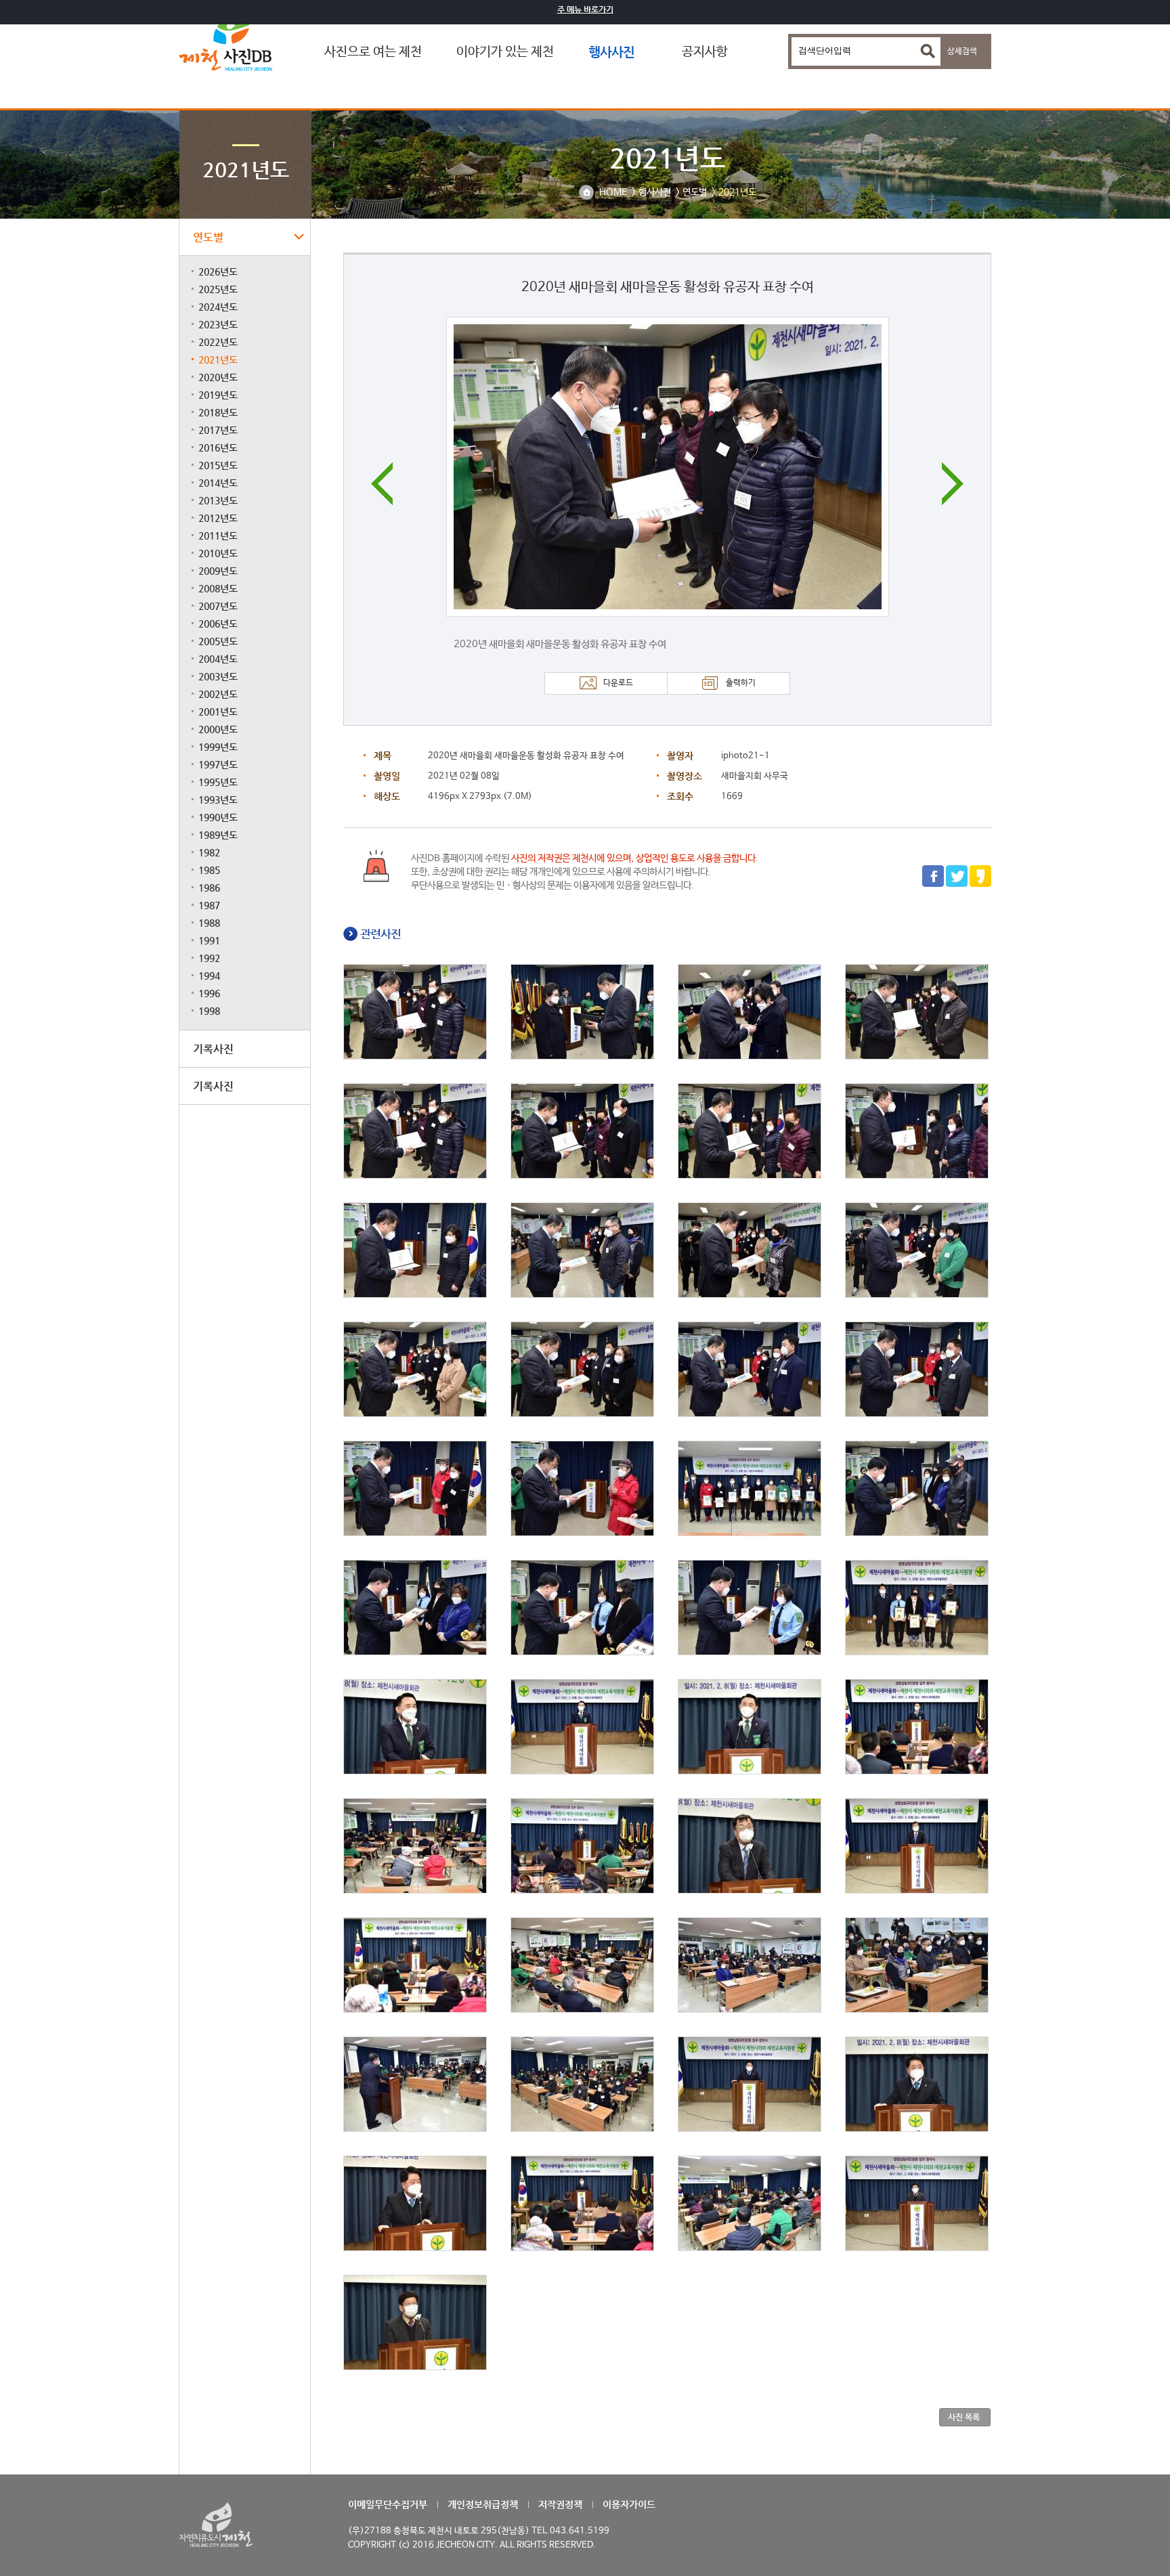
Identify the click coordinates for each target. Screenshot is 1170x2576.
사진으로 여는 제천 (373, 52)
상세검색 (962, 51)
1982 (209, 852)
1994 (209, 976)
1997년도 (218, 764)
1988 (209, 923)
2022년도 (218, 342)
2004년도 (218, 659)
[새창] (933, 885)
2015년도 (218, 465)
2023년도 (218, 324)
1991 (209, 940)
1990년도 (218, 817)
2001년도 (218, 712)
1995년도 (218, 782)
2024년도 (218, 307)
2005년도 (218, 641)
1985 (209, 870)
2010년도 (218, 553)
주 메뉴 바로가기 (585, 9)
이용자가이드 (629, 2504)
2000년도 (218, 729)
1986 (209, 888)
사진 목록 (964, 2417)
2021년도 (218, 359)
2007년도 (218, 606)
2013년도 (218, 500)
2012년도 (218, 518)
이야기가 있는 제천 (505, 52)
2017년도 (218, 430)
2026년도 (218, 271)
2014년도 (218, 483)
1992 (209, 958)
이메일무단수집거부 (388, 2504)
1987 (209, 905)
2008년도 (218, 588)
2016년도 (218, 447)
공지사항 (705, 52)
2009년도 (218, 571)
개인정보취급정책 (483, 2504)
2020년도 (218, 377)
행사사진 (611, 52)
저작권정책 (560, 2504)
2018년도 (218, 412)
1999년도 (218, 747)
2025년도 (218, 289)
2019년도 (218, 395)
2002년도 (218, 694)
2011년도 (218, 536)
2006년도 (218, 624)
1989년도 (218, 835)
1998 (209, 1011)
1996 (209, 993)
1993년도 (218, 800)
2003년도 (218, 676)
